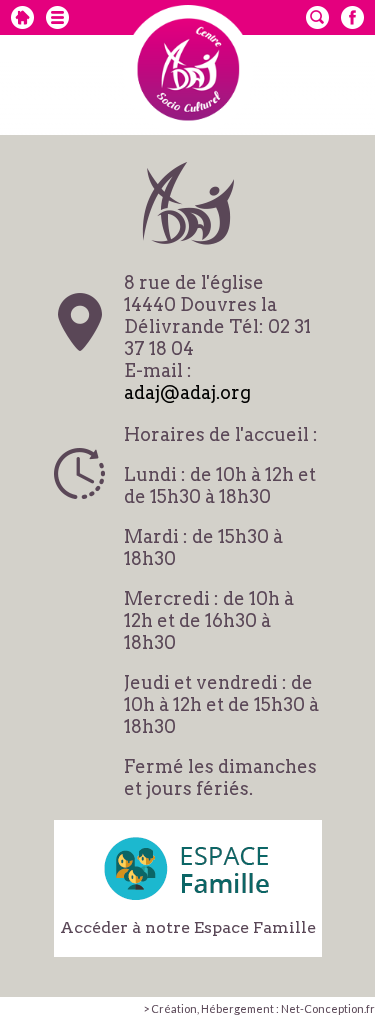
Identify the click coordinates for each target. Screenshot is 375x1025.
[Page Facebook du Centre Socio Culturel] (352, 17)
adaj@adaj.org (187, 392)
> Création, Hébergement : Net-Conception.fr (259, 1008)
